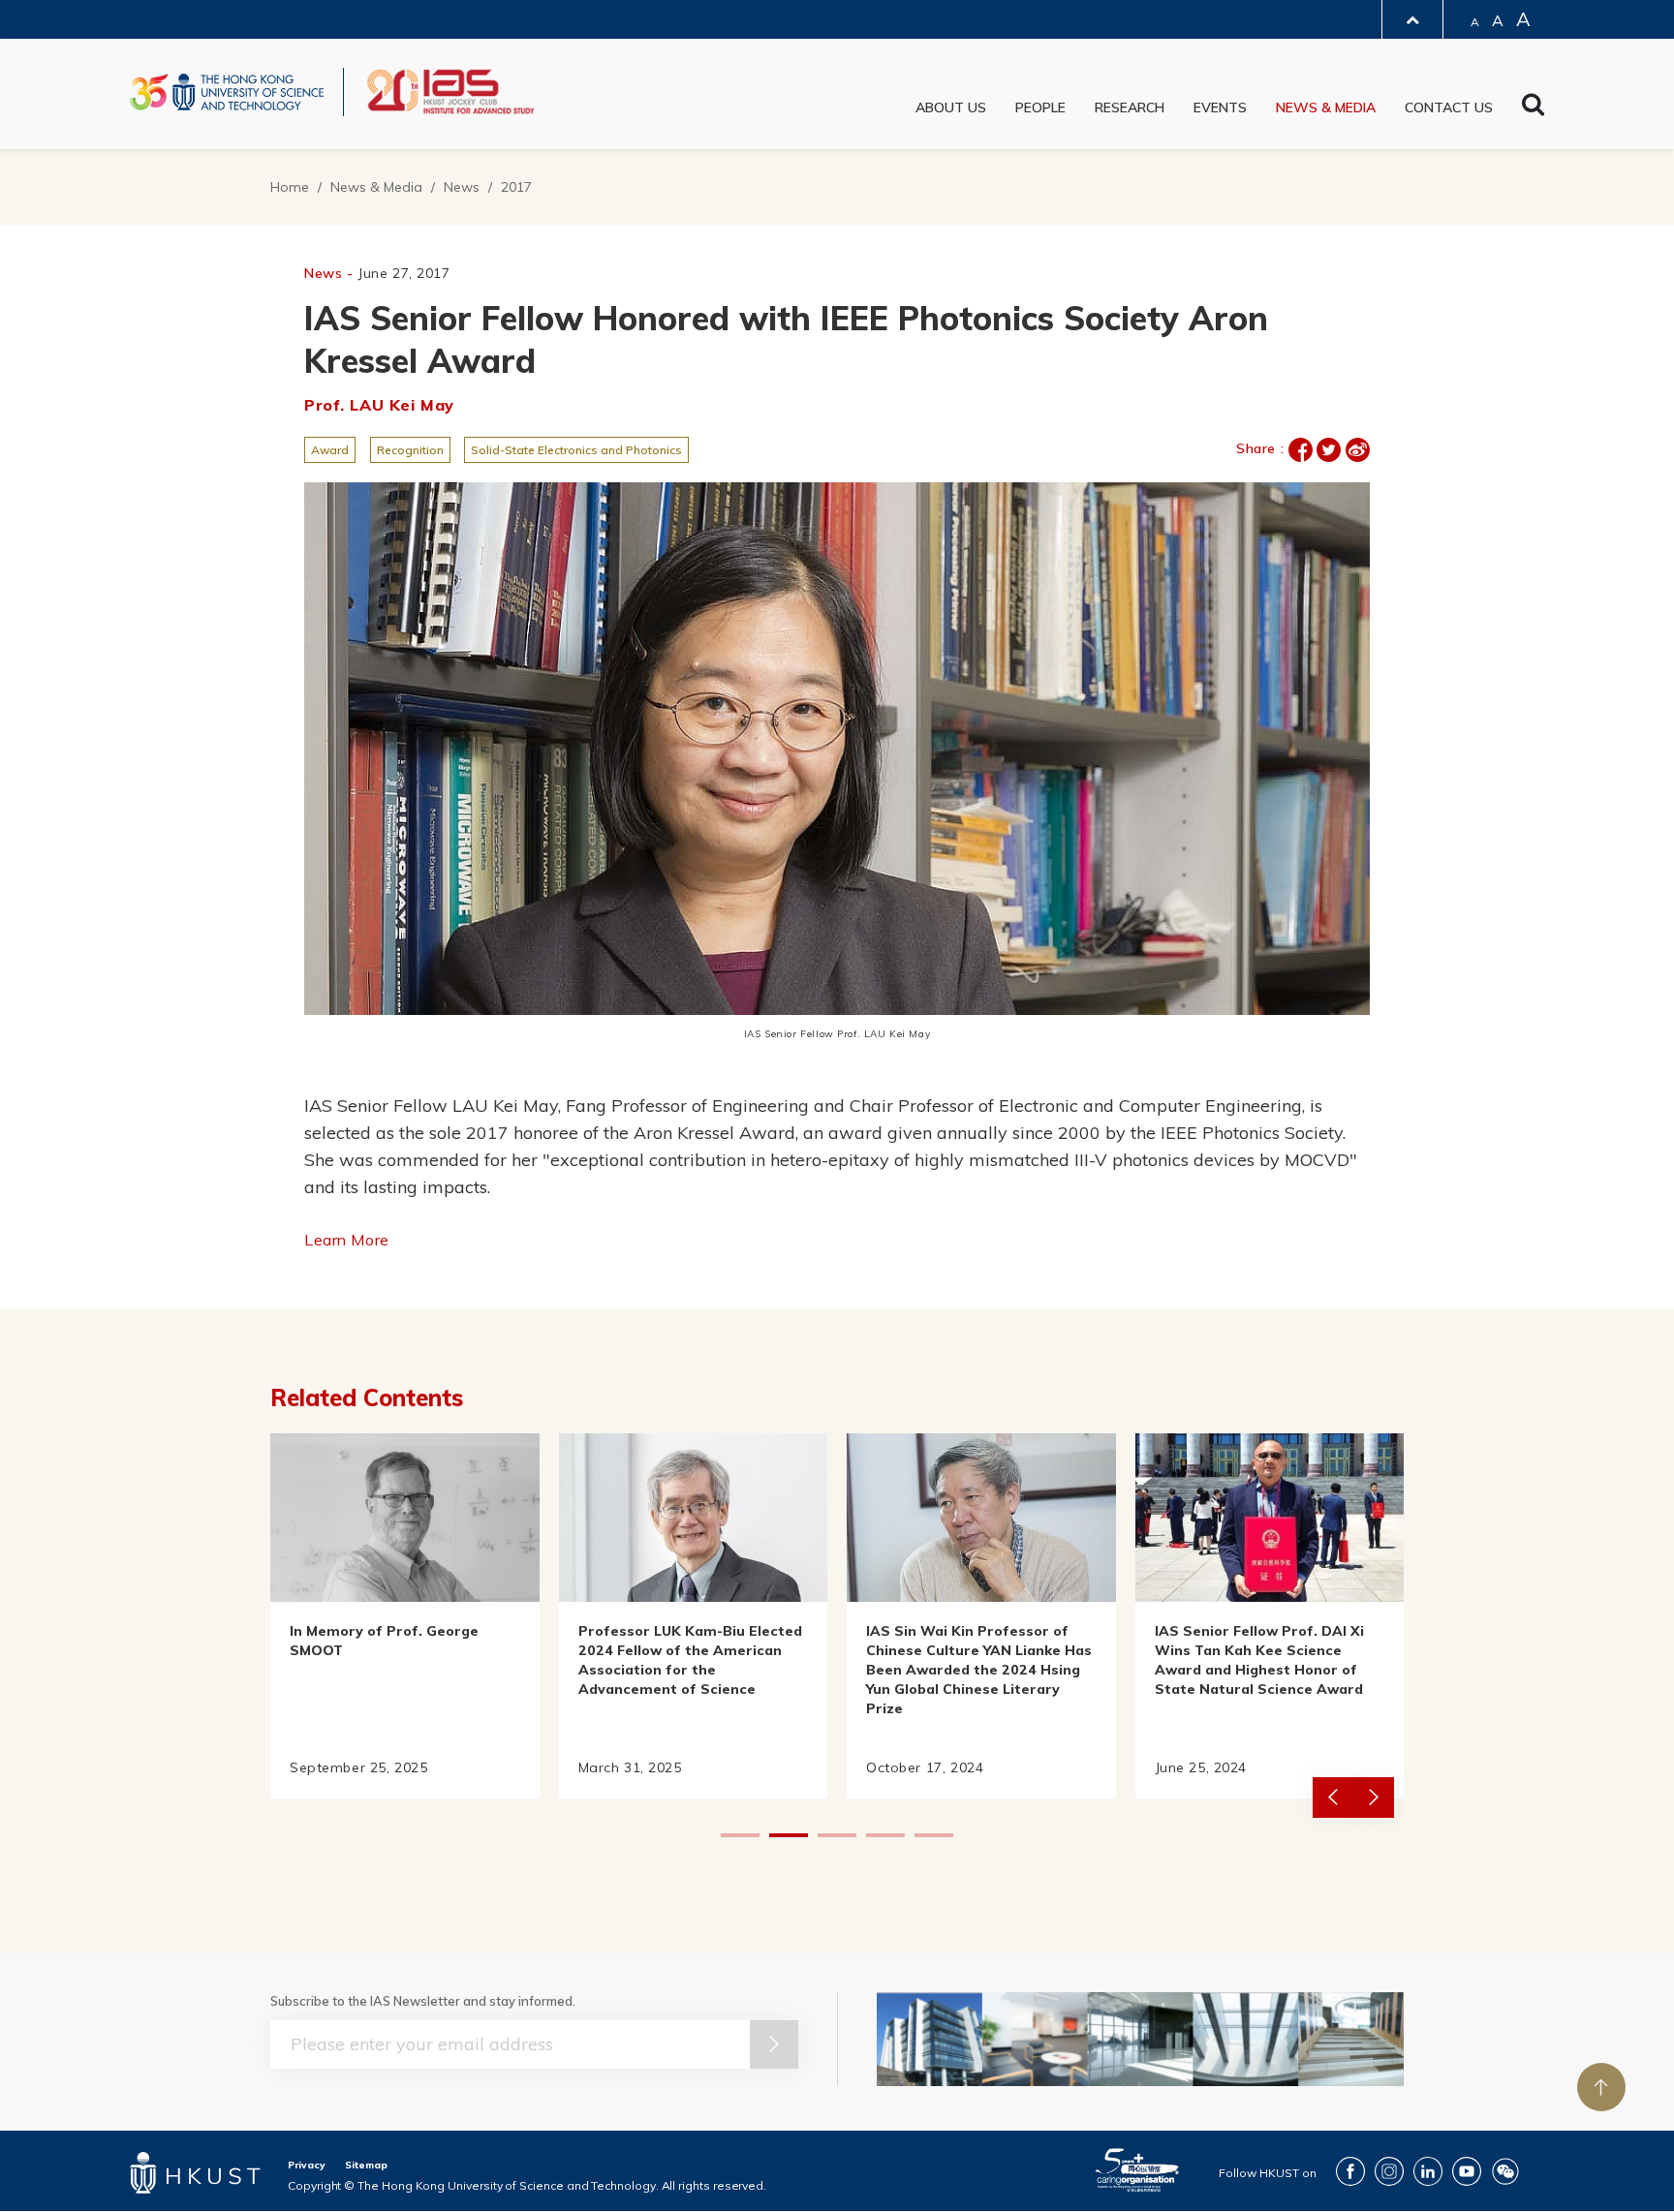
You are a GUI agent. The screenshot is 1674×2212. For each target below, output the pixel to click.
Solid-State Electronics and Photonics (576, 450)
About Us (951, 108)
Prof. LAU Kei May (379, 405)
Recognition (410, 450)
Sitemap (366, 2165)
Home (290, 187)
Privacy (307, 2165)
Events (1220, 108)
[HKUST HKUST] (227, 92)
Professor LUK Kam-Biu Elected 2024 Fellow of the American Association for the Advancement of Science (690, 1660)
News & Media (1326, 108)
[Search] (1533, 109)
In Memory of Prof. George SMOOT (384, 1641)
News (462, 187)
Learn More (347, 1240)
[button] (1374, 1797)
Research (1130, 108)
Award (330, 450)
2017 (516, 187)
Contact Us (1449, 108)
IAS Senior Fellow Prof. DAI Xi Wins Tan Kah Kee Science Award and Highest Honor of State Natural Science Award (1259, 1660)
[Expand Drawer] (1412, 20)
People (1040, 108)
